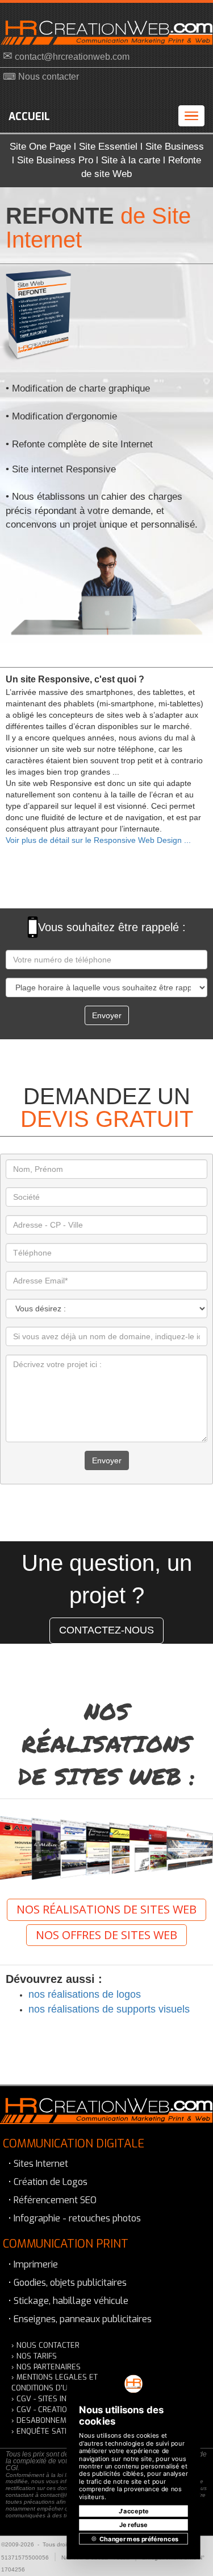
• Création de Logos (48, 2182)
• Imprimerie (33, 2264)
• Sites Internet (38, 2164)
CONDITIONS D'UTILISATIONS (60, 2388)
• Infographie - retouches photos (75, 2218)
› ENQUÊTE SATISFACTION (56, 2431)
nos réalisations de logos (85, 1994)
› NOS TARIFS (34, 2356)
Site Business (175, 147)
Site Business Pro (55, 160)
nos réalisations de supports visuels (109, 2009)
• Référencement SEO (53, 2200)
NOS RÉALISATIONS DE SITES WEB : (107, 1744)
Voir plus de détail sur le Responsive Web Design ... (98, 840)
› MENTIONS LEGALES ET (55, 2377)
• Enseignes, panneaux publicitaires (80, 2319)
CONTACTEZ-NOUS (106, 1630)
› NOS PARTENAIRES (46, 2367)
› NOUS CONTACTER (45, 2345)
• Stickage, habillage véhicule (68, 2301)
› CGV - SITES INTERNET (52, 2399)
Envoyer (107, 1015)
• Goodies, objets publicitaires (68, 2283)
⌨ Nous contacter (41, 77)
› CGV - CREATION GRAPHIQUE (63, 2410)
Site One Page (40, 147)
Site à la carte (131, 160)
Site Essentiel (108, 147)
